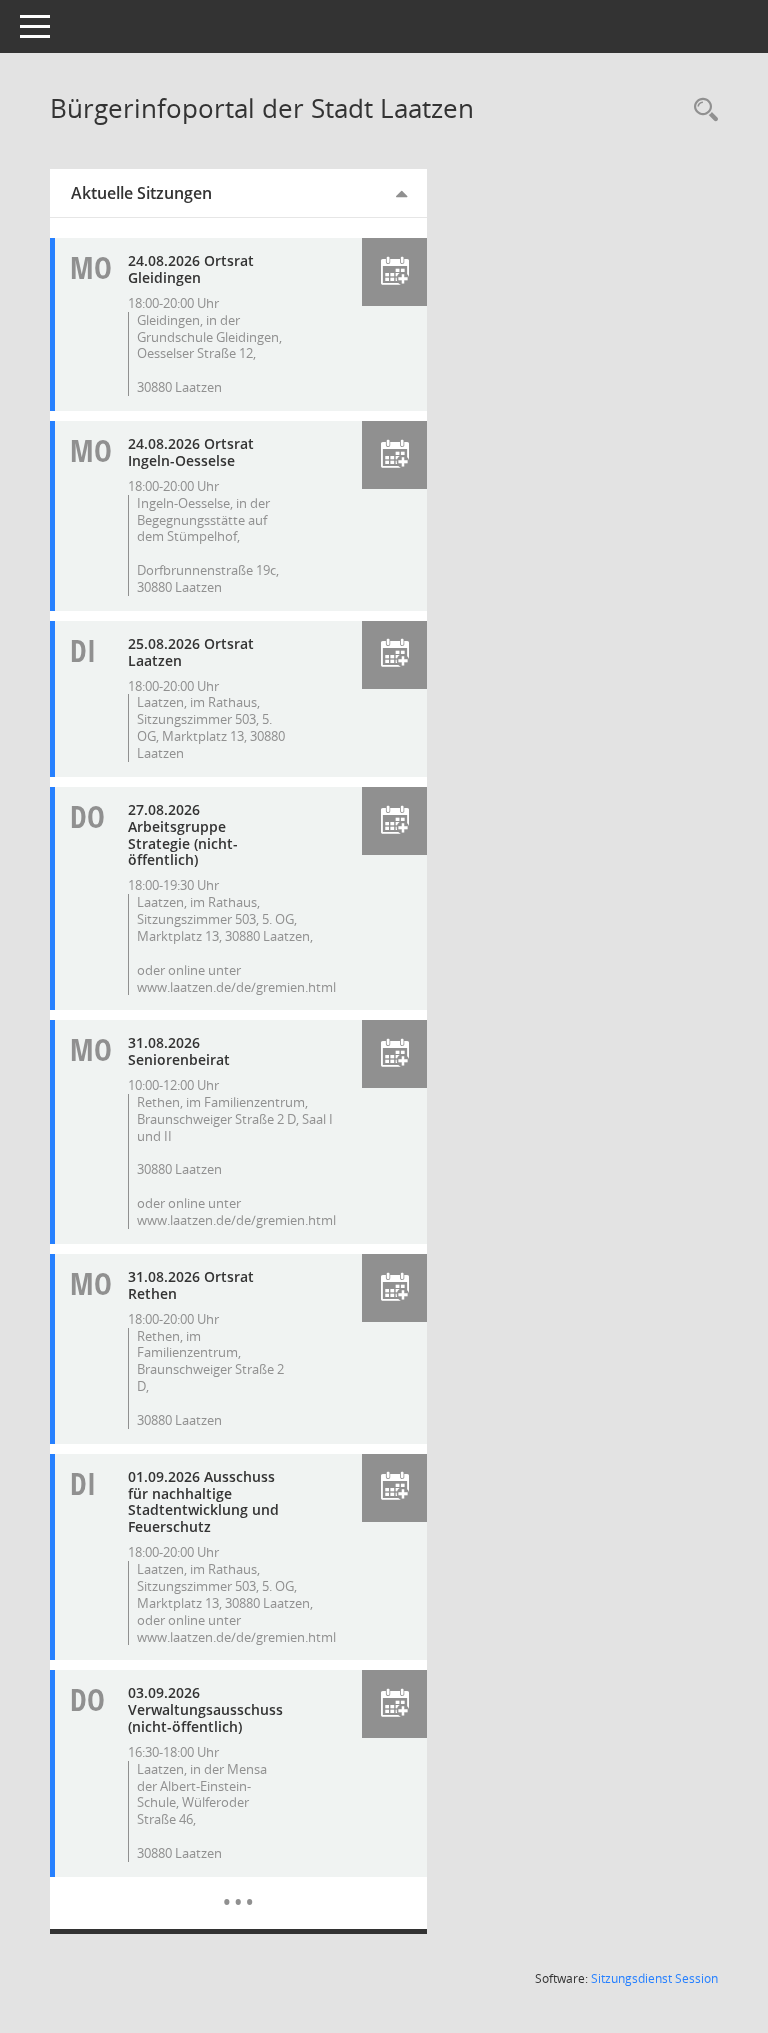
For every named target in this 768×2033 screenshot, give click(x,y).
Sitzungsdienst (654, 1978)
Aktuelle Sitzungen (141, 193)
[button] (394, 272)
